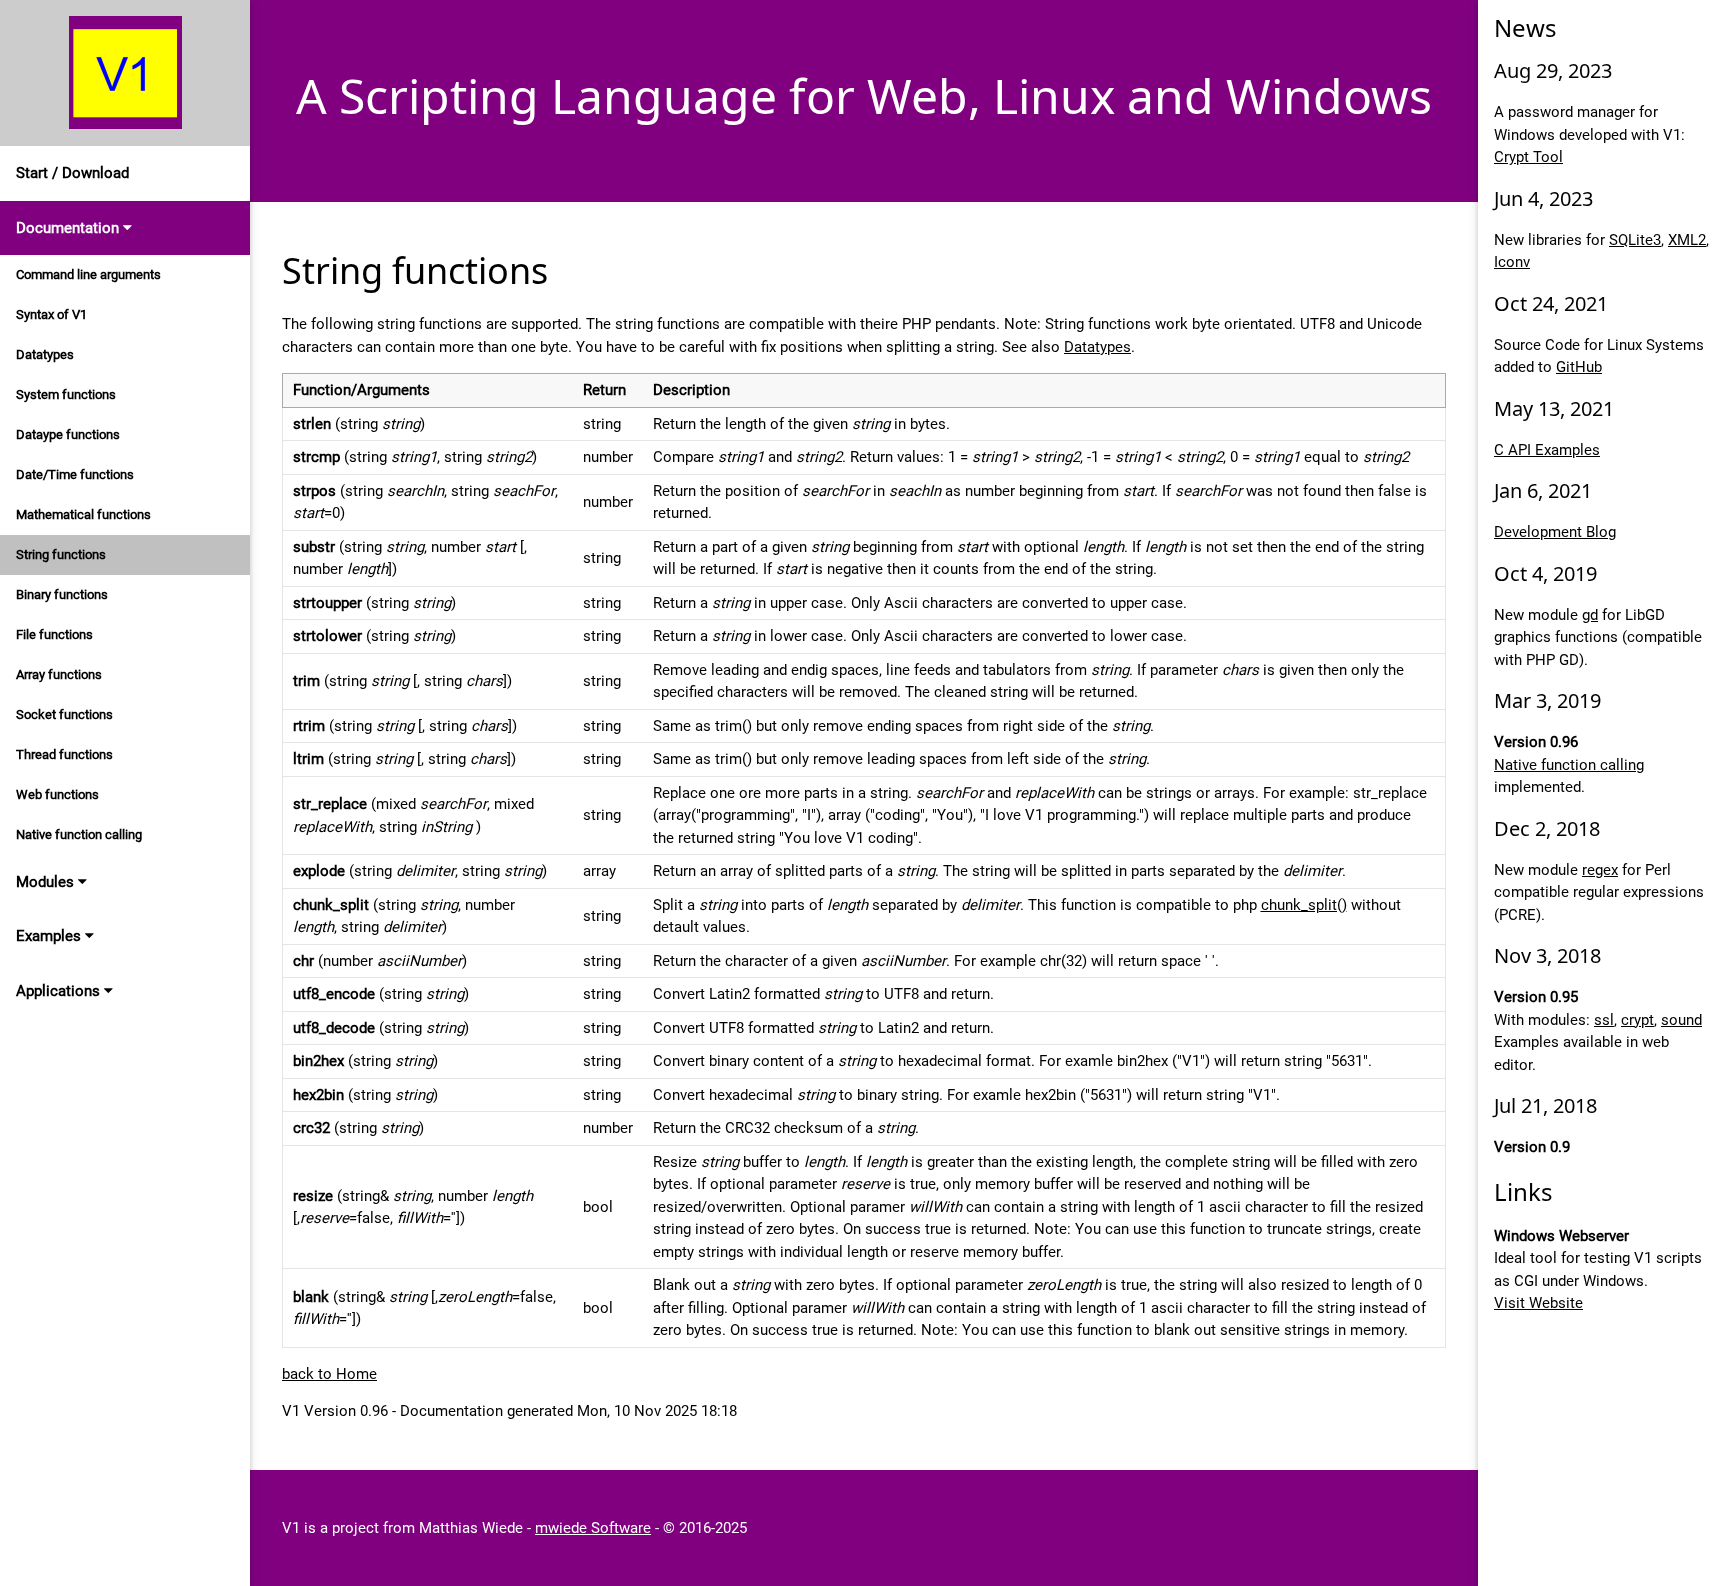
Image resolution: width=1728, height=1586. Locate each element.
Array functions (59, 674)
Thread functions (64, 754)
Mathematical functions (83, 514)
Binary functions (62, 594)
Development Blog (1555, 532)
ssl (1604, 1020)
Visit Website (1538, 1303)
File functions (54, 634)
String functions (61, 554)
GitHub (1579, 367)
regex (1600, 870)
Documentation (69, 228)
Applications (60, 991)
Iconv (1512, 262)
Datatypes (45, 354)
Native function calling (79, 834)
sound (1681, 1020)
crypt (1637, 1020)
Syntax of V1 (51, 314)
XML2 (1687, 240)
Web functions (57, 794)
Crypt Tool (1528, 157)
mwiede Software (593, 1528)
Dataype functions (68, 434)
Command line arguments (88, 274)
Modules (47, 882)
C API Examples (1547, 450)
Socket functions (64, 714)
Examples (50, 936)
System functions (66, 394)
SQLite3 (1635, 240)
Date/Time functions (75, 474)
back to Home (329, 1374)
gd (1590, 615)
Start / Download (72, 173)
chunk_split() (1304, 905)
